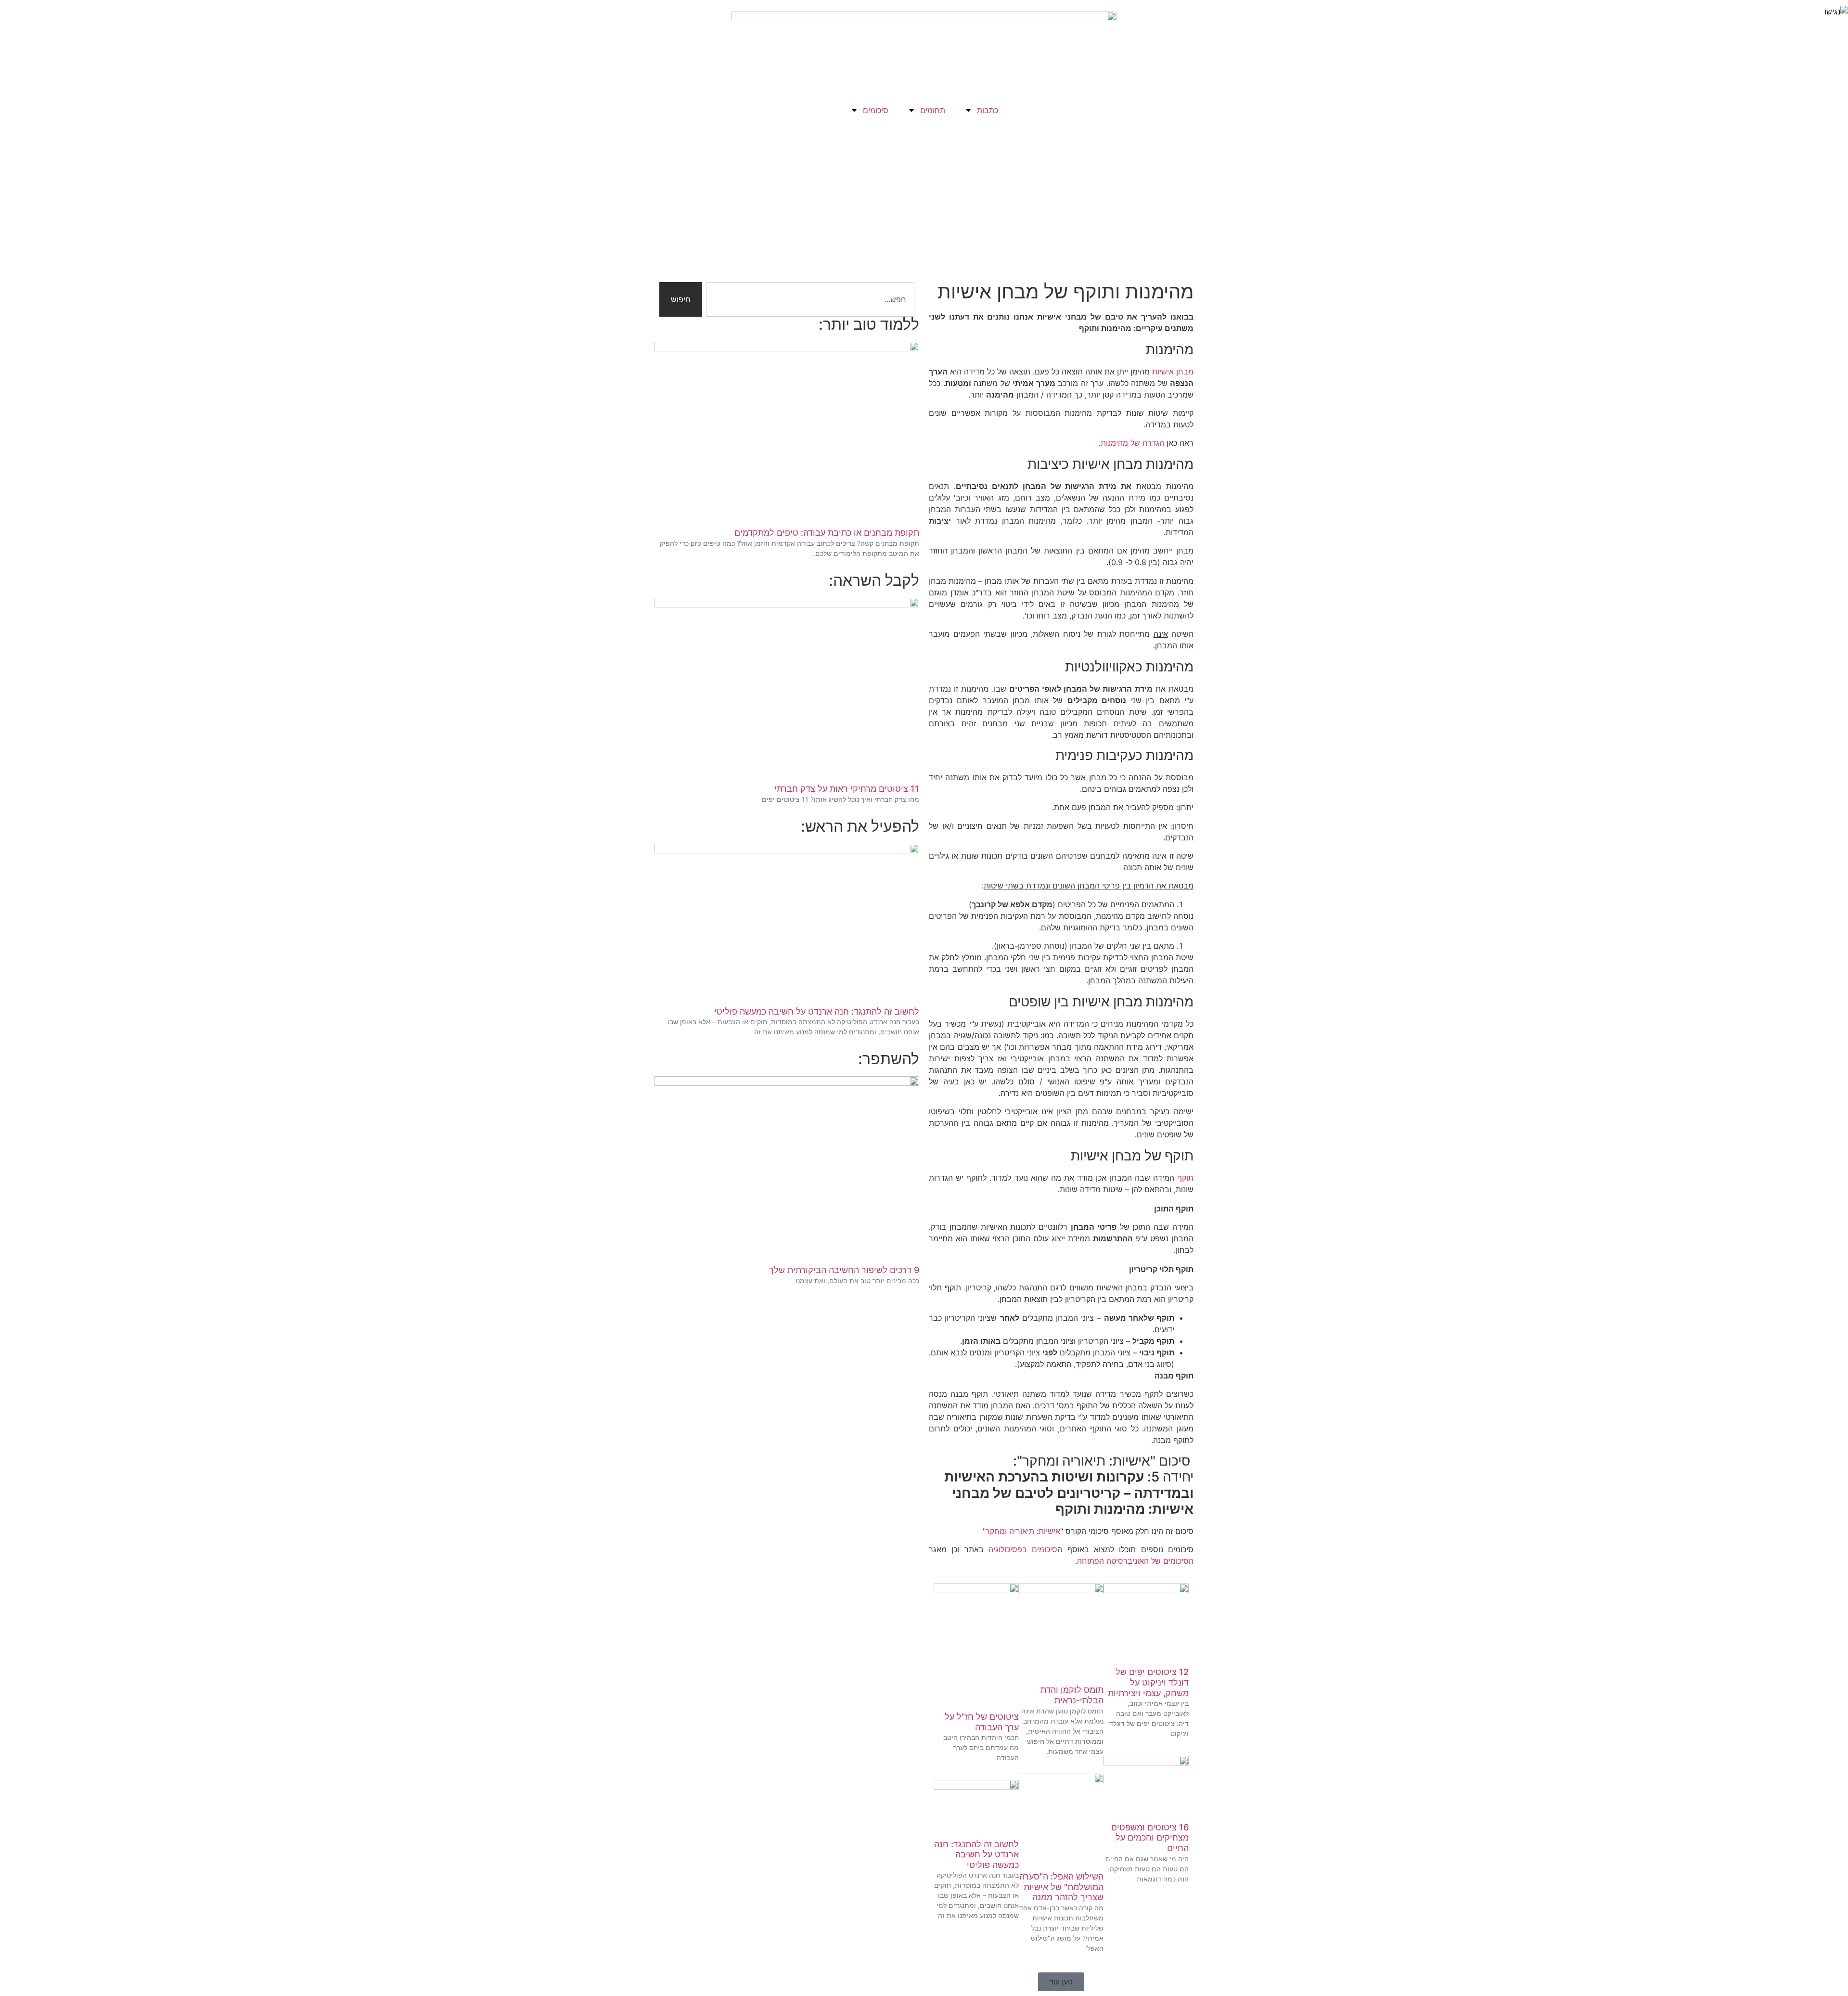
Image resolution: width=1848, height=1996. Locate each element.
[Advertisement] (924, 193)
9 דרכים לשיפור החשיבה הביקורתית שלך (844, 1270)
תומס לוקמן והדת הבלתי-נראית (1072, 1695)
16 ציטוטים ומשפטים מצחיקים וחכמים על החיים (1150, 1838)
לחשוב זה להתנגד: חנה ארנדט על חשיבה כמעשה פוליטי (976, 1854)
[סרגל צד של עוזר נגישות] (1836, 12)
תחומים (933, 110)
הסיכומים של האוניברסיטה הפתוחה (1135, 1561)
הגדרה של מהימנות (1132, 443)
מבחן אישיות (1173, 372)
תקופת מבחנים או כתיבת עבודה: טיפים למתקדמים (827, 533)
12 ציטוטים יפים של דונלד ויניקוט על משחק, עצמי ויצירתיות (1148, 1682)
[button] (1061, 1982)
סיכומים (876, 110)
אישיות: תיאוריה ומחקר (1023, 1531)
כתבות (988, 110)
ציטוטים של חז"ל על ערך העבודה (982, 1722)
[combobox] (810, 299)
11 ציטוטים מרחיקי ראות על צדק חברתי (847, 789)
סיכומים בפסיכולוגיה (1023, 1549)
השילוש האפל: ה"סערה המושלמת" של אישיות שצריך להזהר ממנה (1061, 1887)
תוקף (1185, 1178)
